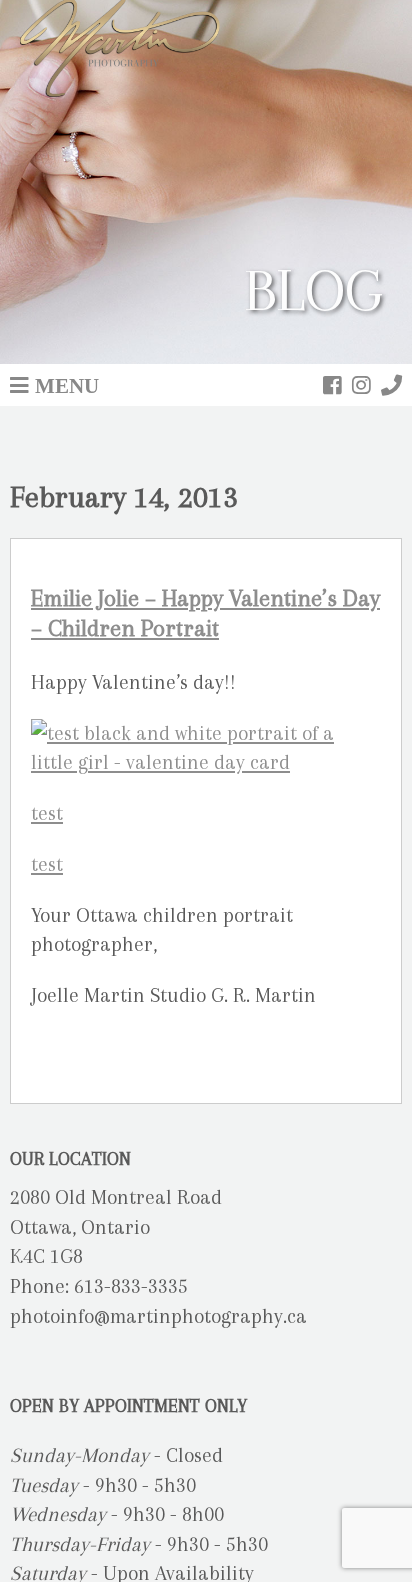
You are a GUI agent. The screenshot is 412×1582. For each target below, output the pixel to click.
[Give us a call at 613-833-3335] (391, 385)
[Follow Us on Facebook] (332, 385)
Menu (67, 385)
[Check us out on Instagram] (361, 385)
